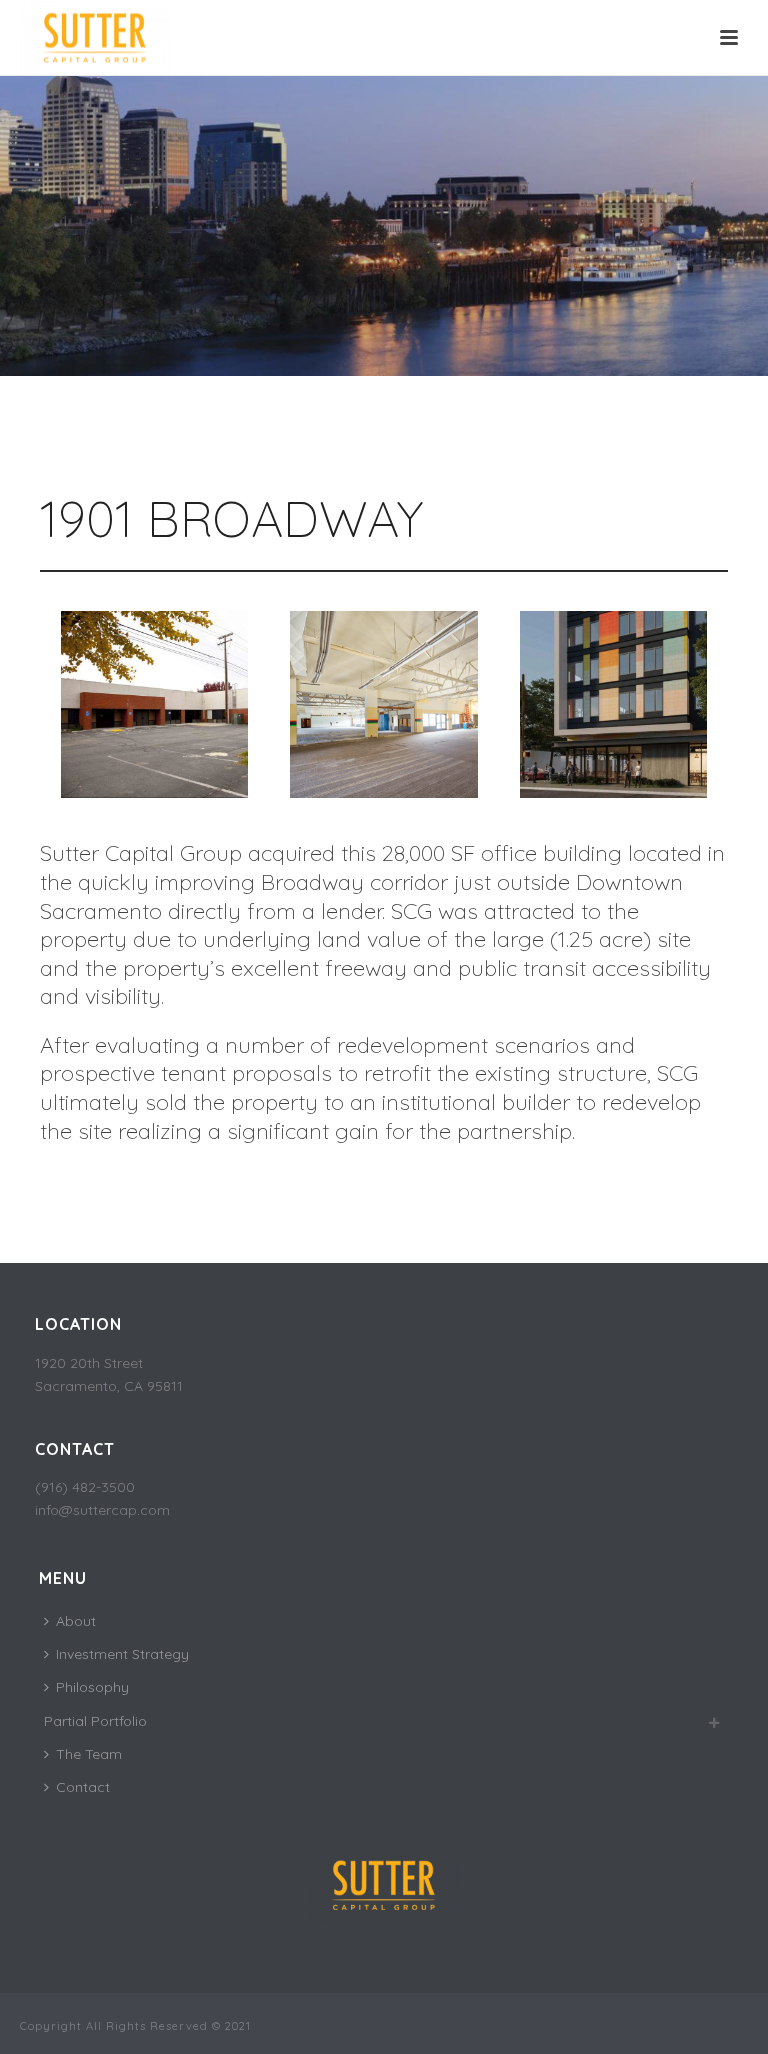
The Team (89, 1754)
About (76, 1621)
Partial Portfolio (95, 1721)
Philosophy (92, 1687)
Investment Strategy (122, 1654)
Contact (83, 1787)
